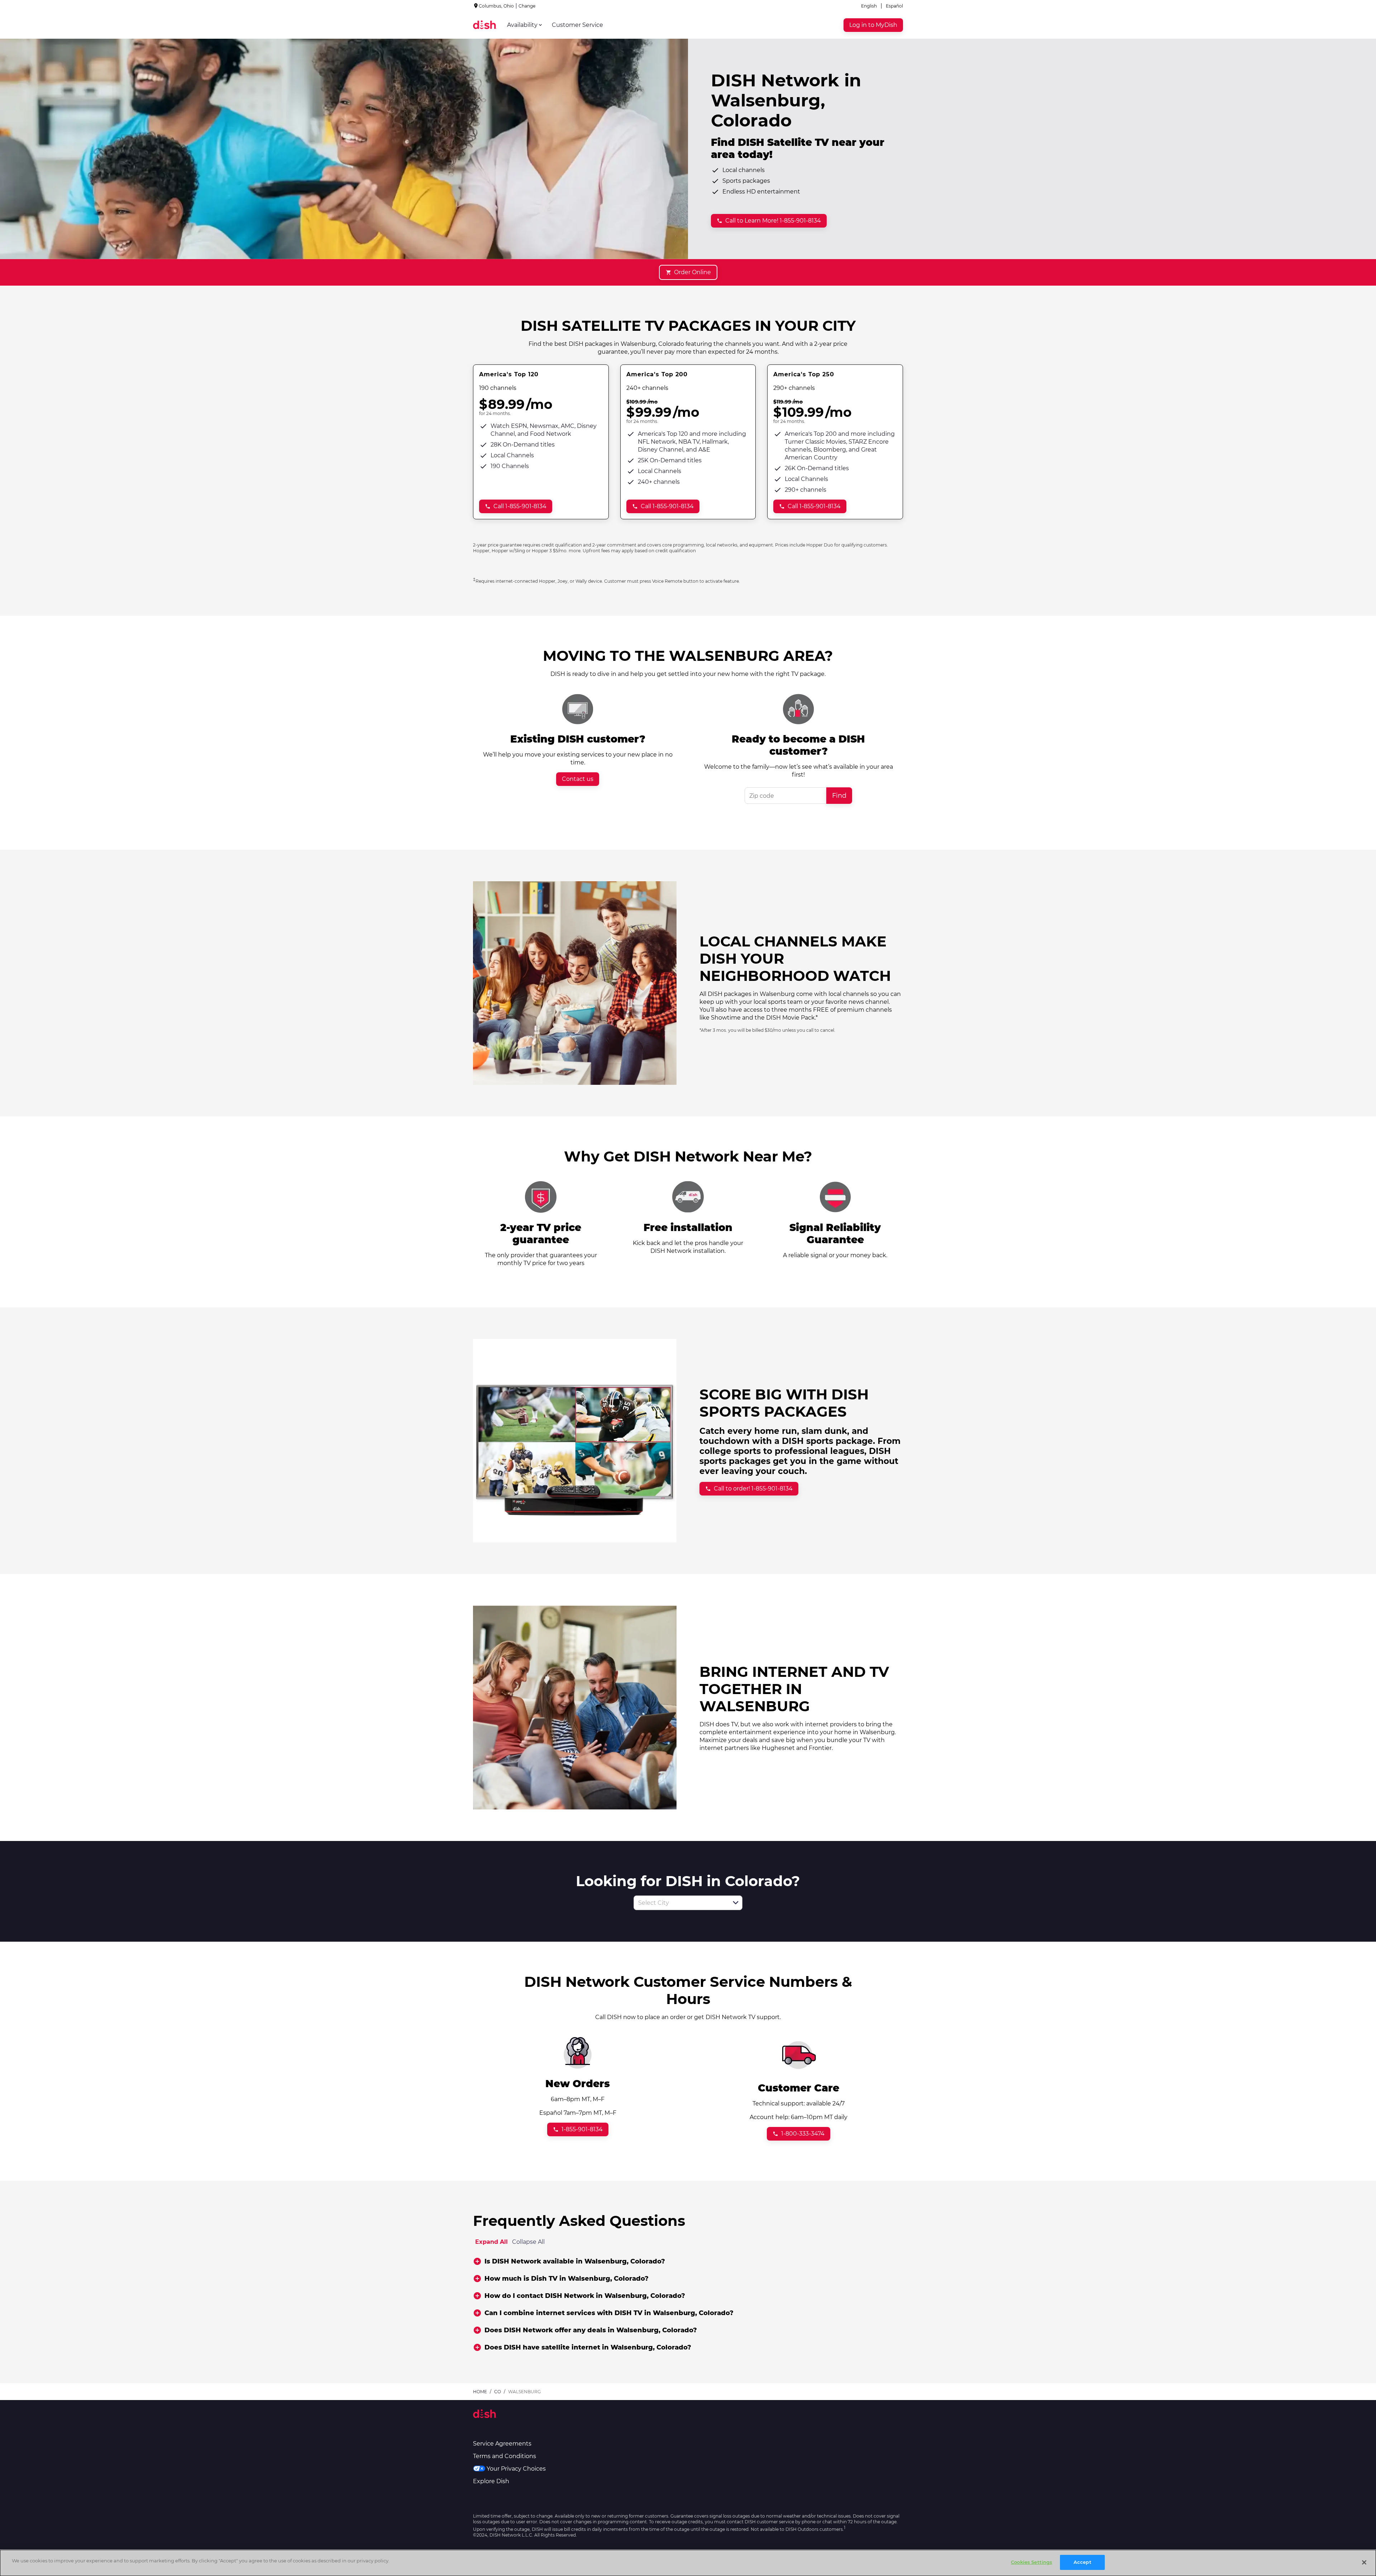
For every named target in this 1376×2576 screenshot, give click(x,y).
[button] (736, 1903)
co (498, 2392)
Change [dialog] (527, 6)
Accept (1083, 2562)
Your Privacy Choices (516, 2469)
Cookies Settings (1031, 2562)
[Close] (1364, 2562)
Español (894, 6)
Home (480, 2392)
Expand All (491, 2242)
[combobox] (680, 1903)
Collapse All (528, 2242)
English (869, 6)
